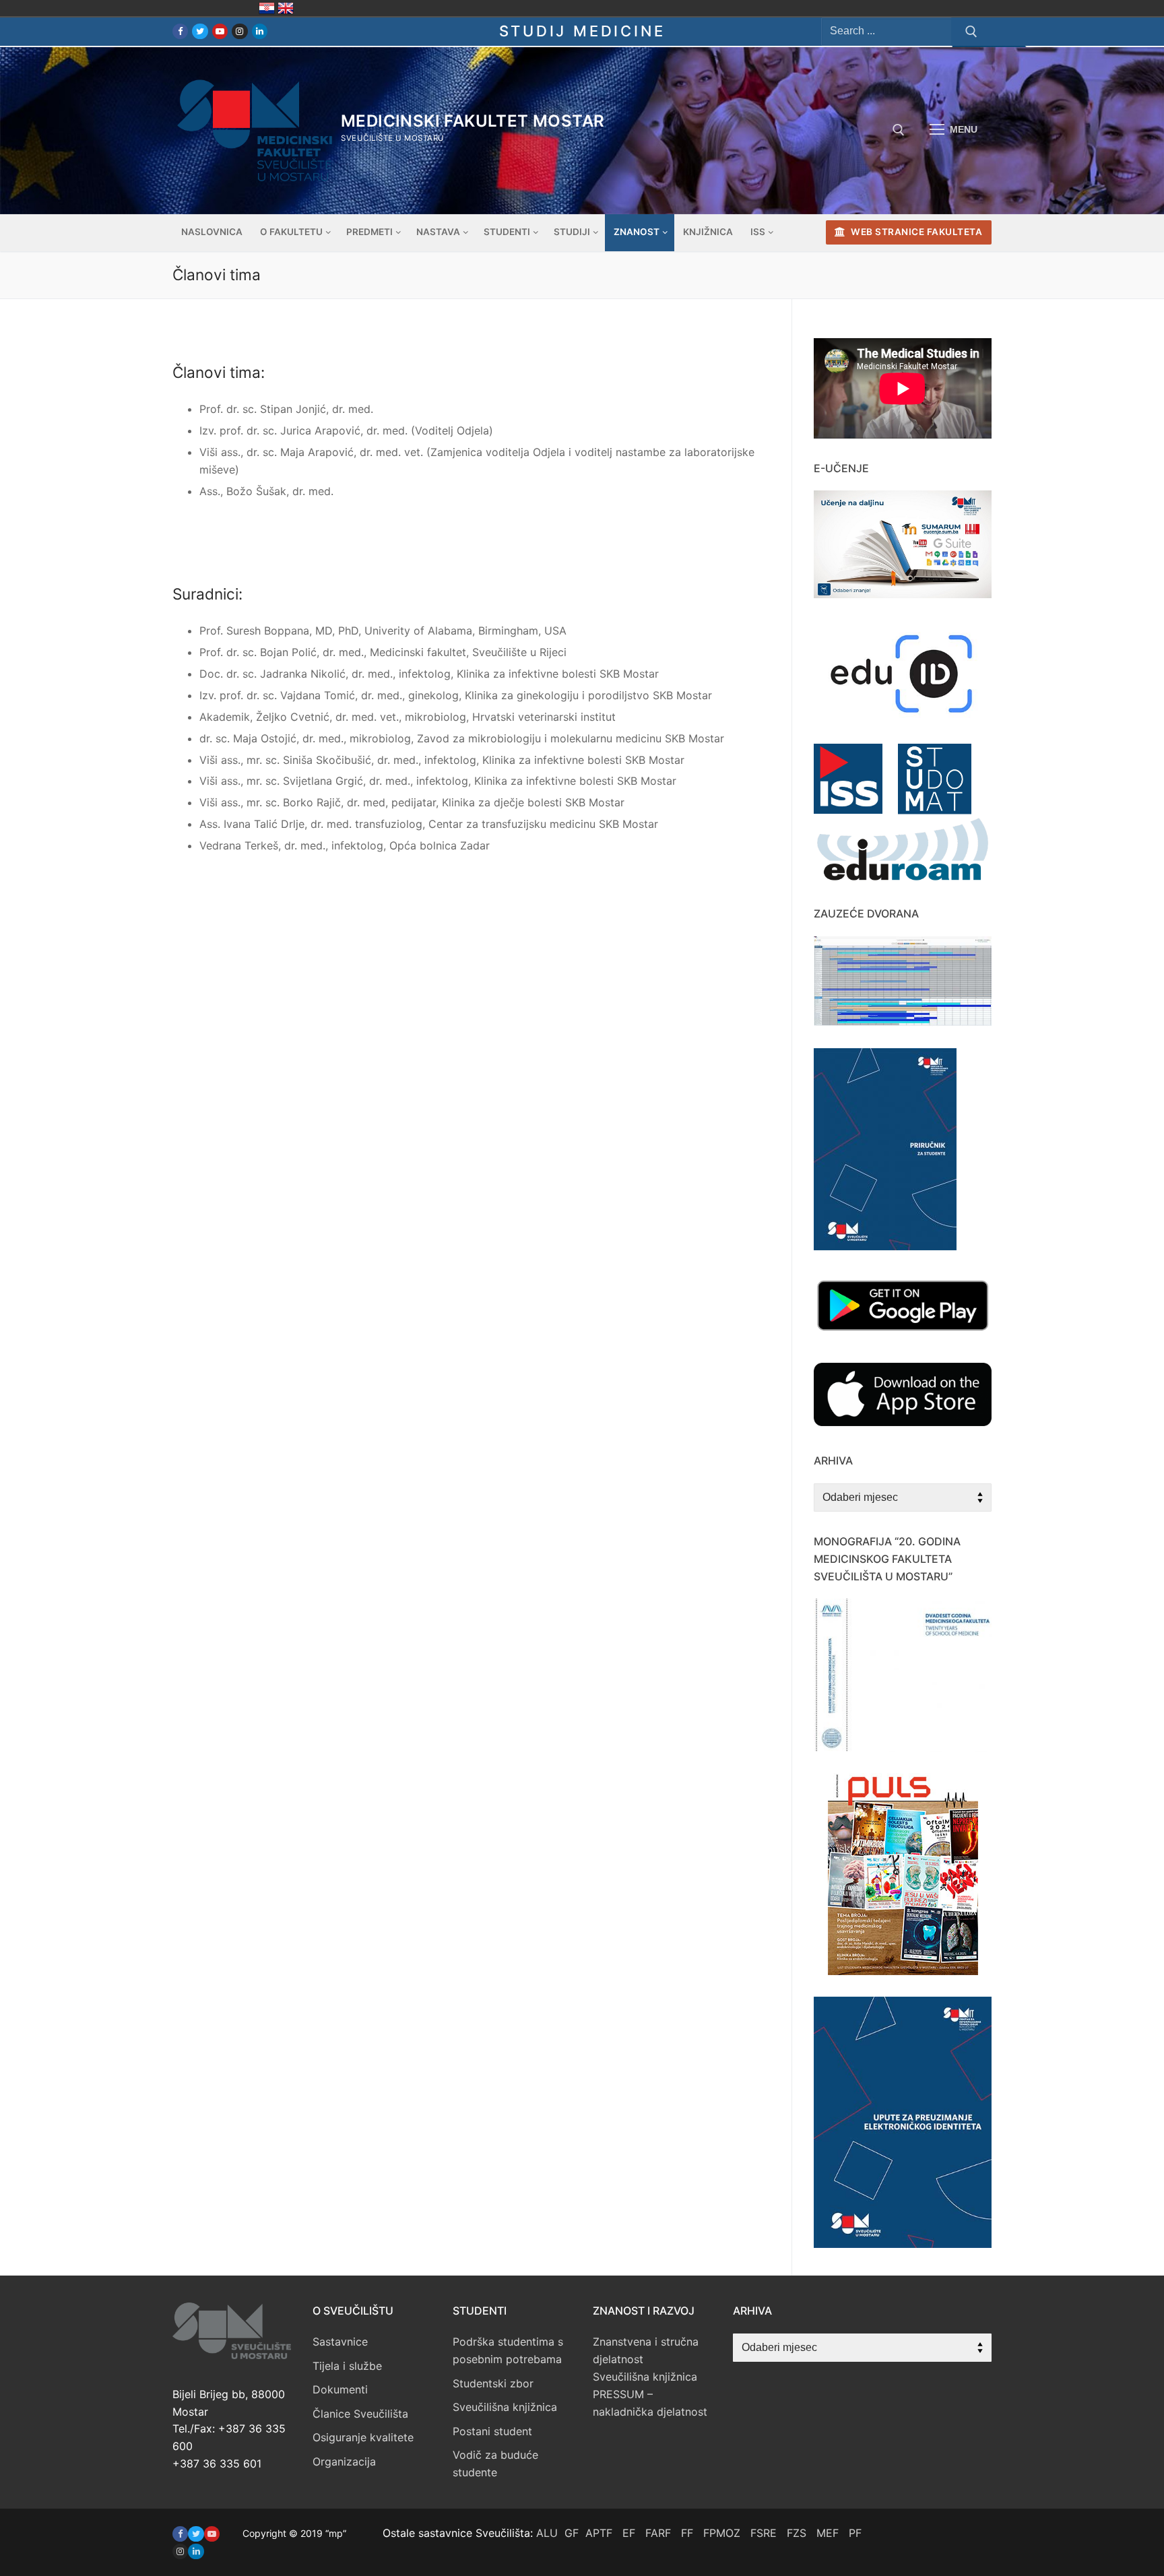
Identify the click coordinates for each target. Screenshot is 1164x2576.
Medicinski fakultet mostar (473, 121)
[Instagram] (239, 31)
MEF (828, 2533)
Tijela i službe (347, 2366)
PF (855, 2533)
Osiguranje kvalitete (363, 2437)
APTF (599, 2533)
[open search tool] (899, 130)
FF (687, 2533)
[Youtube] (220, 31)
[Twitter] (200, 31)
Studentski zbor (493, 2383)
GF (572, 2533)
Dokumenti (340, 2389)
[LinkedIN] (196, 2551)
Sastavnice (340, 2342)
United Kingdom (286, 8)
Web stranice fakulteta (916, 232)
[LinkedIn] (260, 31)
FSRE (764, 2533)
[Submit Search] (971, 32)
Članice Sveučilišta (360, 2414)
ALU (547, 2533)
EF (629, 2533)
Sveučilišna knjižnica (505, 2407)
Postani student (492, 2431)
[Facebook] (180, 31)
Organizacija (344, 2461)
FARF (658, 2533)
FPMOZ (722, 2533)
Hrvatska (267, 8)
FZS (797, 2533)
